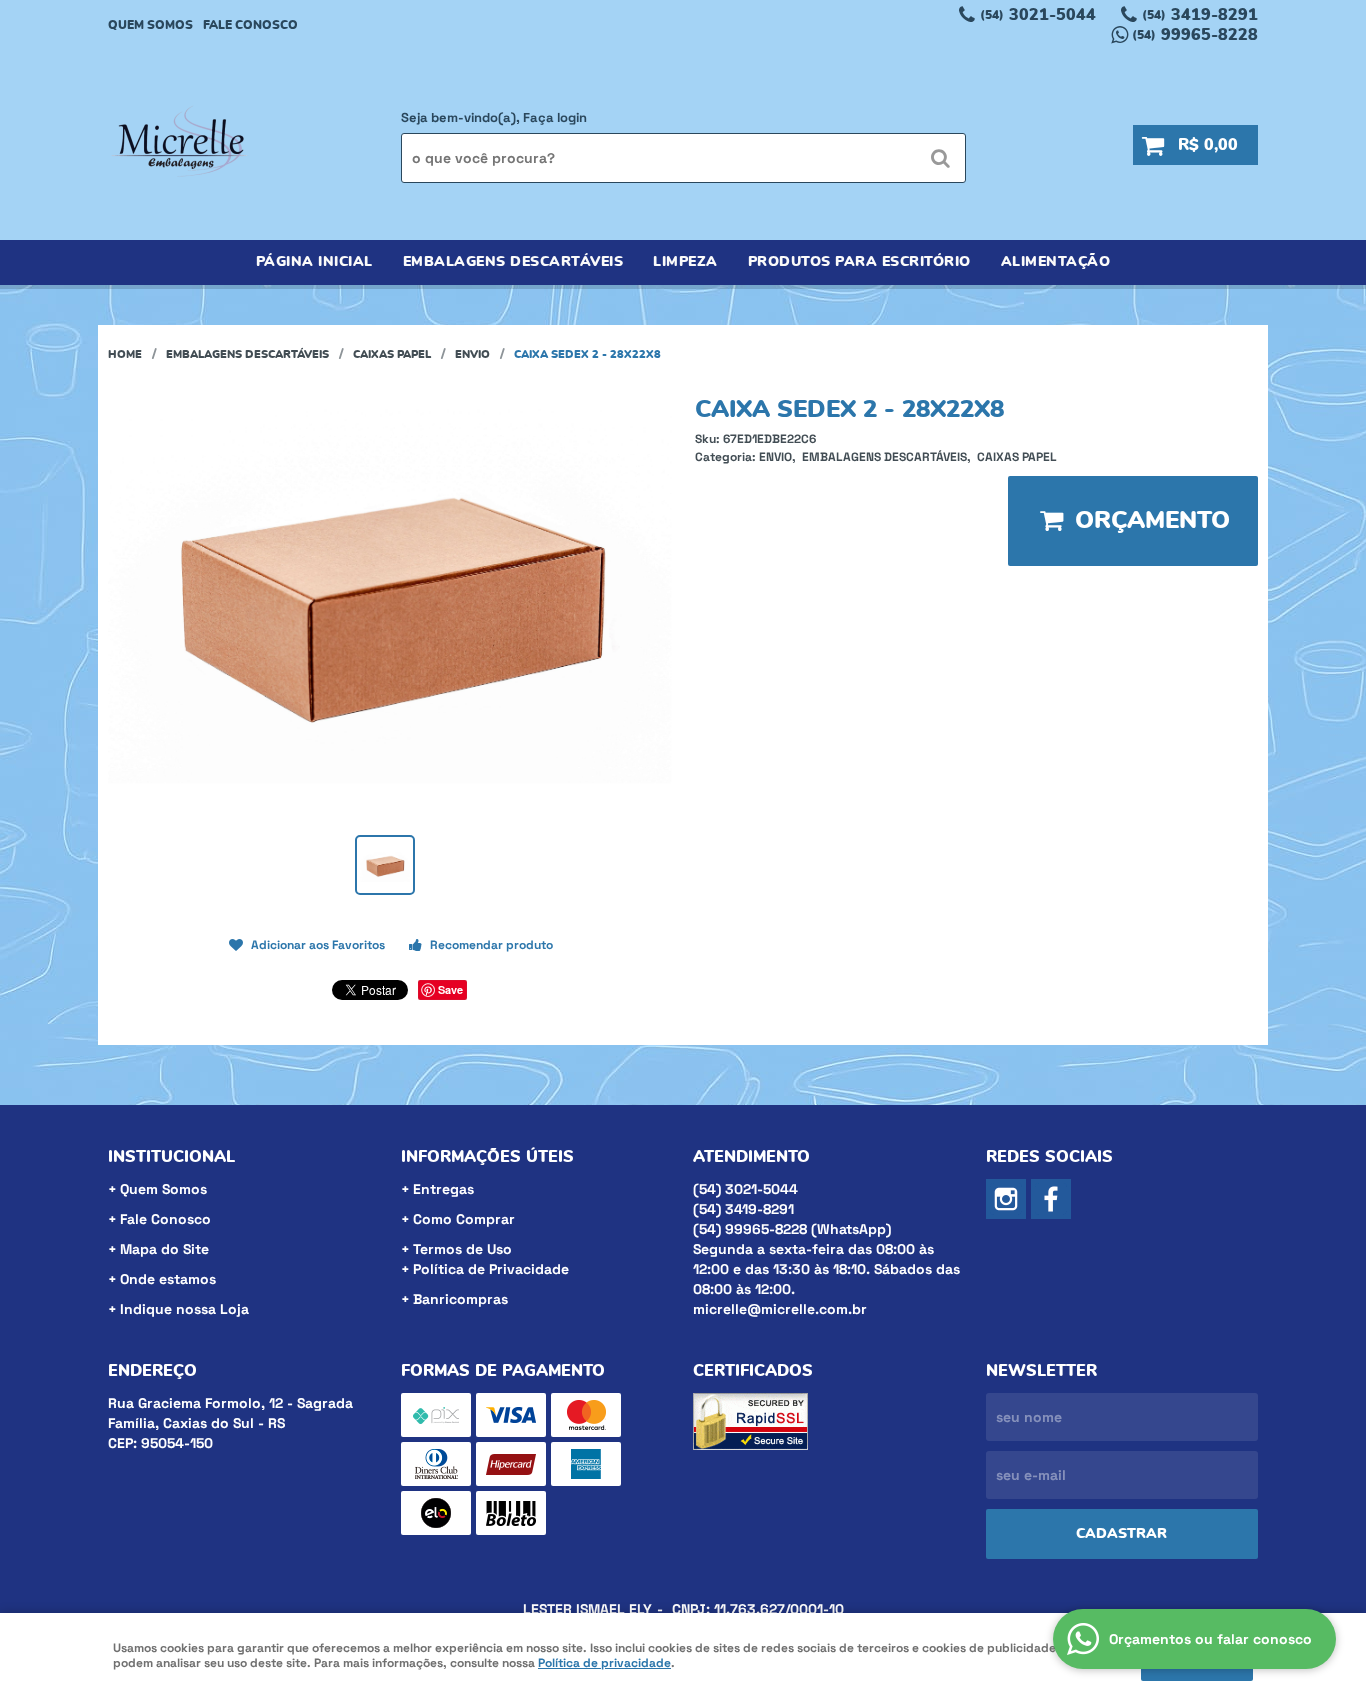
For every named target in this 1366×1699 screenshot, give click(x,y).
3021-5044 (1038, 15)
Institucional (171, 1157)
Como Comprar (464, 1219)
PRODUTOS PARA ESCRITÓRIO (859, 262)
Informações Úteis (487, 1157)
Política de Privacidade (491, 1269)
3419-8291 (1200, 15)
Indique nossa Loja (184, 1309)
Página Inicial (314, 262)
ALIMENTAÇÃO (1056, 262)
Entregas (443, 1189)
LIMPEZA (685, 262)
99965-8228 (1195, 35)
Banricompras (460, 1299)
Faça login (555, 117)
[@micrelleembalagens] (1006, 1199)
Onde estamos (168, 1279)
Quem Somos (150, 25)
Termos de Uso (462, 1249)
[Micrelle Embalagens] (1051, 1199)
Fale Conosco (250, 25)
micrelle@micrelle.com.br (780, 1309)
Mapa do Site (164, 1249)
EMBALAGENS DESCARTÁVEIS (513, 262)
